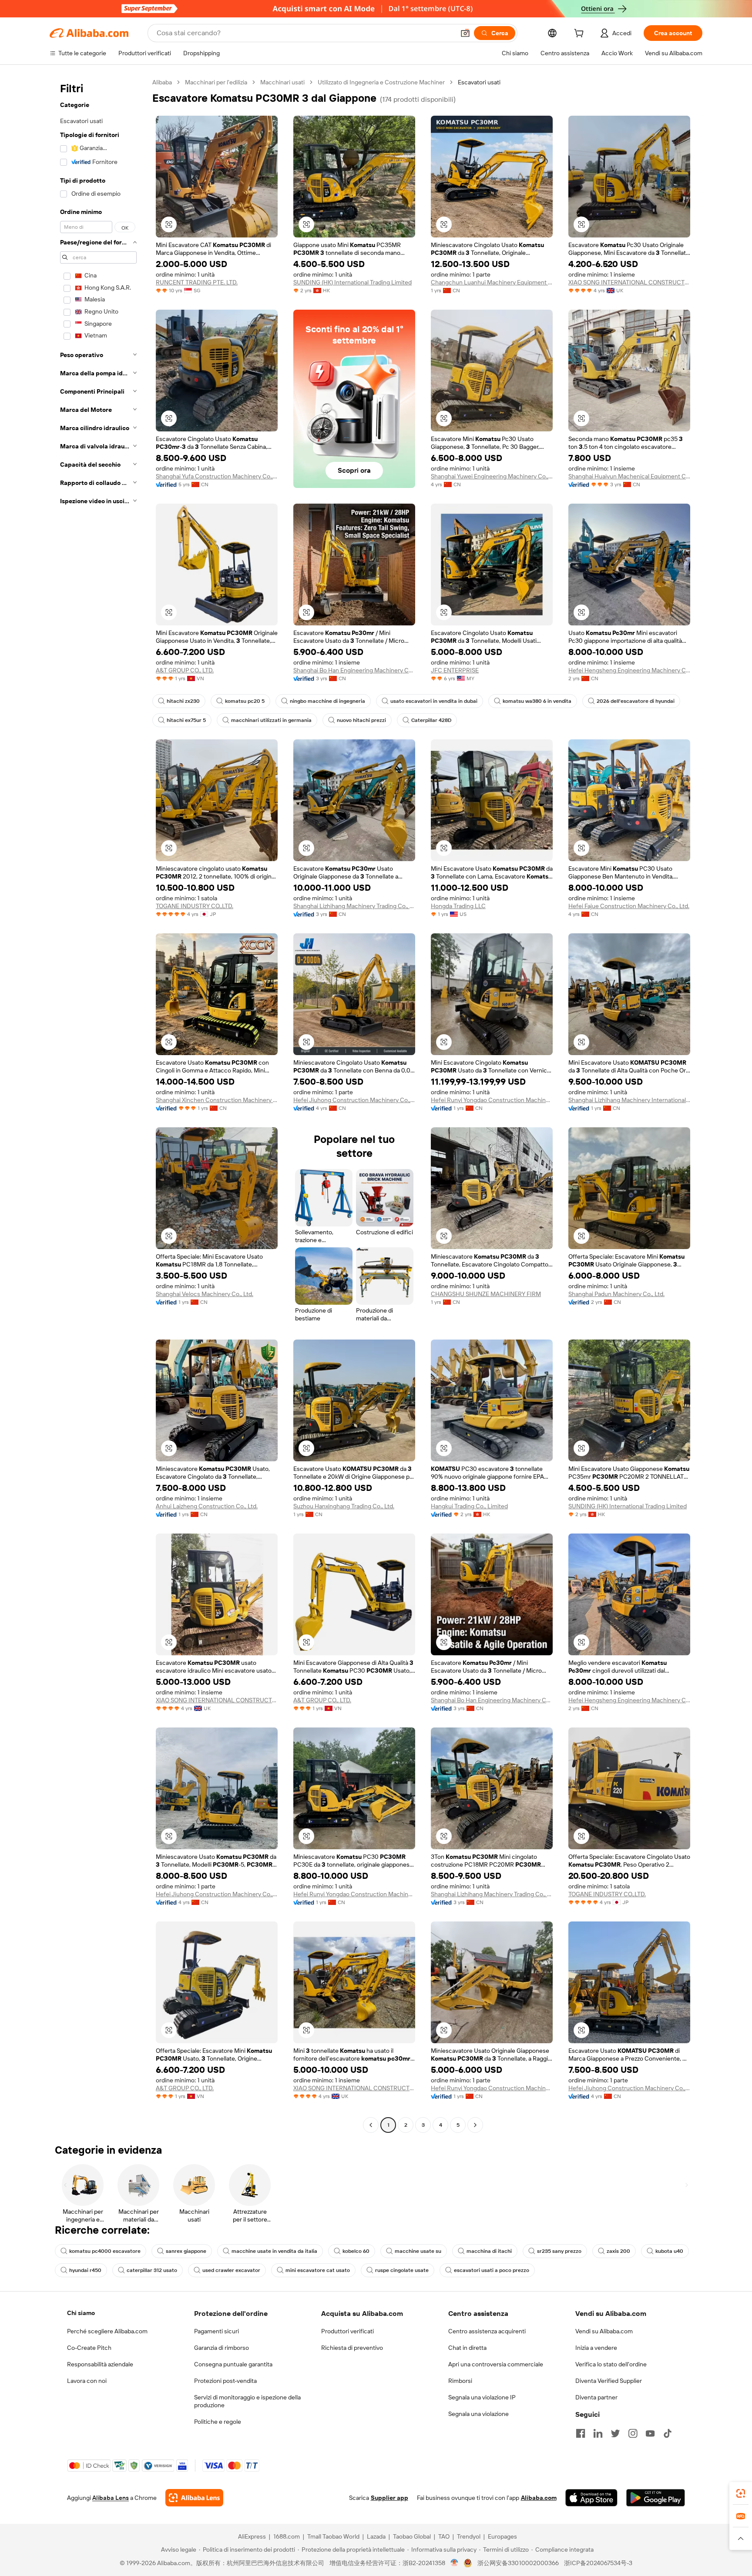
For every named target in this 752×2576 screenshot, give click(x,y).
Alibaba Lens (111, 2498)
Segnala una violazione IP (482, 2397)
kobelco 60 (356, 2251)
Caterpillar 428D (431, 720)
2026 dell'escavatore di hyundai (636, 701)
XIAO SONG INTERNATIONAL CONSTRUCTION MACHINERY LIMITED (629, 282)
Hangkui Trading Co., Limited (469, 1506)
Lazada (376, 2536)
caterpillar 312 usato (152, 2270)
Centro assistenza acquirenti (487, 2331)
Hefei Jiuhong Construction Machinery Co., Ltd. (354, 1100)
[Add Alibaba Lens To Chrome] (194, 2498)
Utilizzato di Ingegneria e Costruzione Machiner (381, 82)
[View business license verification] (455, 2563)
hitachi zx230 (183, 701)
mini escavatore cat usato (318, 2270)
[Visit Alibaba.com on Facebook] (581, 2433)
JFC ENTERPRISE (455, 670)
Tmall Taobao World (333, 2536)
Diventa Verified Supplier (609, 2381)
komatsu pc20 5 (245, 701)
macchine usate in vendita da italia (274, 2251)
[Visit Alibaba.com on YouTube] (650, 2433)
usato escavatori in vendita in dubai (434, 701)
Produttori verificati (347, 2331)
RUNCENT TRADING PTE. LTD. (197, 282)
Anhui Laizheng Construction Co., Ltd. (207, 1506)
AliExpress (252, 2536)
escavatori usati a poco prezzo (492, 2270)
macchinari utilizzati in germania (271, 720)
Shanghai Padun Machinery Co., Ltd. (616, 1294)
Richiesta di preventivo (352, 2348)
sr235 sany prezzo (559, 2251)
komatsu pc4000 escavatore (105, 2251)
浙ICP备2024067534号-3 (598, 2563)
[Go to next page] (475, 2125)
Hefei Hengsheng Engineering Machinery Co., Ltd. (629, 670)
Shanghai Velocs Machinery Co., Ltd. (205, 1294)
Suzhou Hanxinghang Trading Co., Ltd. (344, 1506)
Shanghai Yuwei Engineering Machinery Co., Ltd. (492, 476)
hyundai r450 (85, 2270)
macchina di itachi (489, 2251)
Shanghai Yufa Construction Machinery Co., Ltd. (217, 476)
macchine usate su (418, 2251)
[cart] (581, 34)
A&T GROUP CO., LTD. (185, 670)
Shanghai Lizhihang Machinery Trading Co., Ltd (354, 906)
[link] (741, 2493)
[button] (465, 33)
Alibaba (162, 82)
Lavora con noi (87, 2381)
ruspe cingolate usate (402, 2270)
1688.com (287, 2536)
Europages (502, 2536)
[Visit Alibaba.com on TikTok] (668, 2433)
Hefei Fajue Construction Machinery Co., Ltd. (629, 906)
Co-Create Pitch (89, 2348)
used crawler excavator (231, 2270)
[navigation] (98, 1105)
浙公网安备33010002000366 (518, 2563)
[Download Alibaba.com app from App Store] (591, 2498)
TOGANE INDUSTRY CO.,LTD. (195, 906)
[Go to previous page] (371, 2125)
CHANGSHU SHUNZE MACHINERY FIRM (486, 1294)
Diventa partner (596, 2397)
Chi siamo (81, 2313)
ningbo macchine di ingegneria (327, 701)
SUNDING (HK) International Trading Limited (352, 282)
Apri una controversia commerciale (496, 2364)
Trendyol (469, 2536)
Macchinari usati (282, 82)
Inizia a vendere (596, 2348)
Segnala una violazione (478, 2414)
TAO (444, 2536)
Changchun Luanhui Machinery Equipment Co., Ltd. (492, 282)
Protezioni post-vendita (225, 2381)
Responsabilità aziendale (100, 2364)
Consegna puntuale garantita (233, 2364)
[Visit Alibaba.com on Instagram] (633, 2433)
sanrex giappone (186, 2251)
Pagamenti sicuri (217, 2331)
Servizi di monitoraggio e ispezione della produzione (247, 2401)
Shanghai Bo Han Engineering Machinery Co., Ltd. (354, 670)
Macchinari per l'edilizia (216, 82)
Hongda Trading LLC (458, 906)
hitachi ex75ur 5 (186, 720)
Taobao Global (412, 2536)
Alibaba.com (539, 2498)
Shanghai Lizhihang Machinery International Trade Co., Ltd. (629, 1100)
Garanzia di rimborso (222, 2348)
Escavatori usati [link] (479, 82)
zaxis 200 (618, 2251)
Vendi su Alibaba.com (604, 2331)
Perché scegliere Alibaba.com (107, 2331)
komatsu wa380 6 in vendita (537, 701)
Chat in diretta (467, 2348)
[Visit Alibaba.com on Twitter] (615, 2433)
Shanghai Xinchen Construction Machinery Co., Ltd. (217, 1100)
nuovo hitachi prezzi (361, 720)
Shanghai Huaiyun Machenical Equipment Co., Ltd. (629, 476)
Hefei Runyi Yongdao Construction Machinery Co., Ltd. (492, 1100)
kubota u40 (669, 2251)
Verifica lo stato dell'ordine (611, 2364)
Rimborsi (460, 2381)
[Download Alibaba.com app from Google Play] (656, 2498)
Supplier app (389, 2498)
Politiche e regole (218, 2422)
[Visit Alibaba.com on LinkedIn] (598, 2433)
